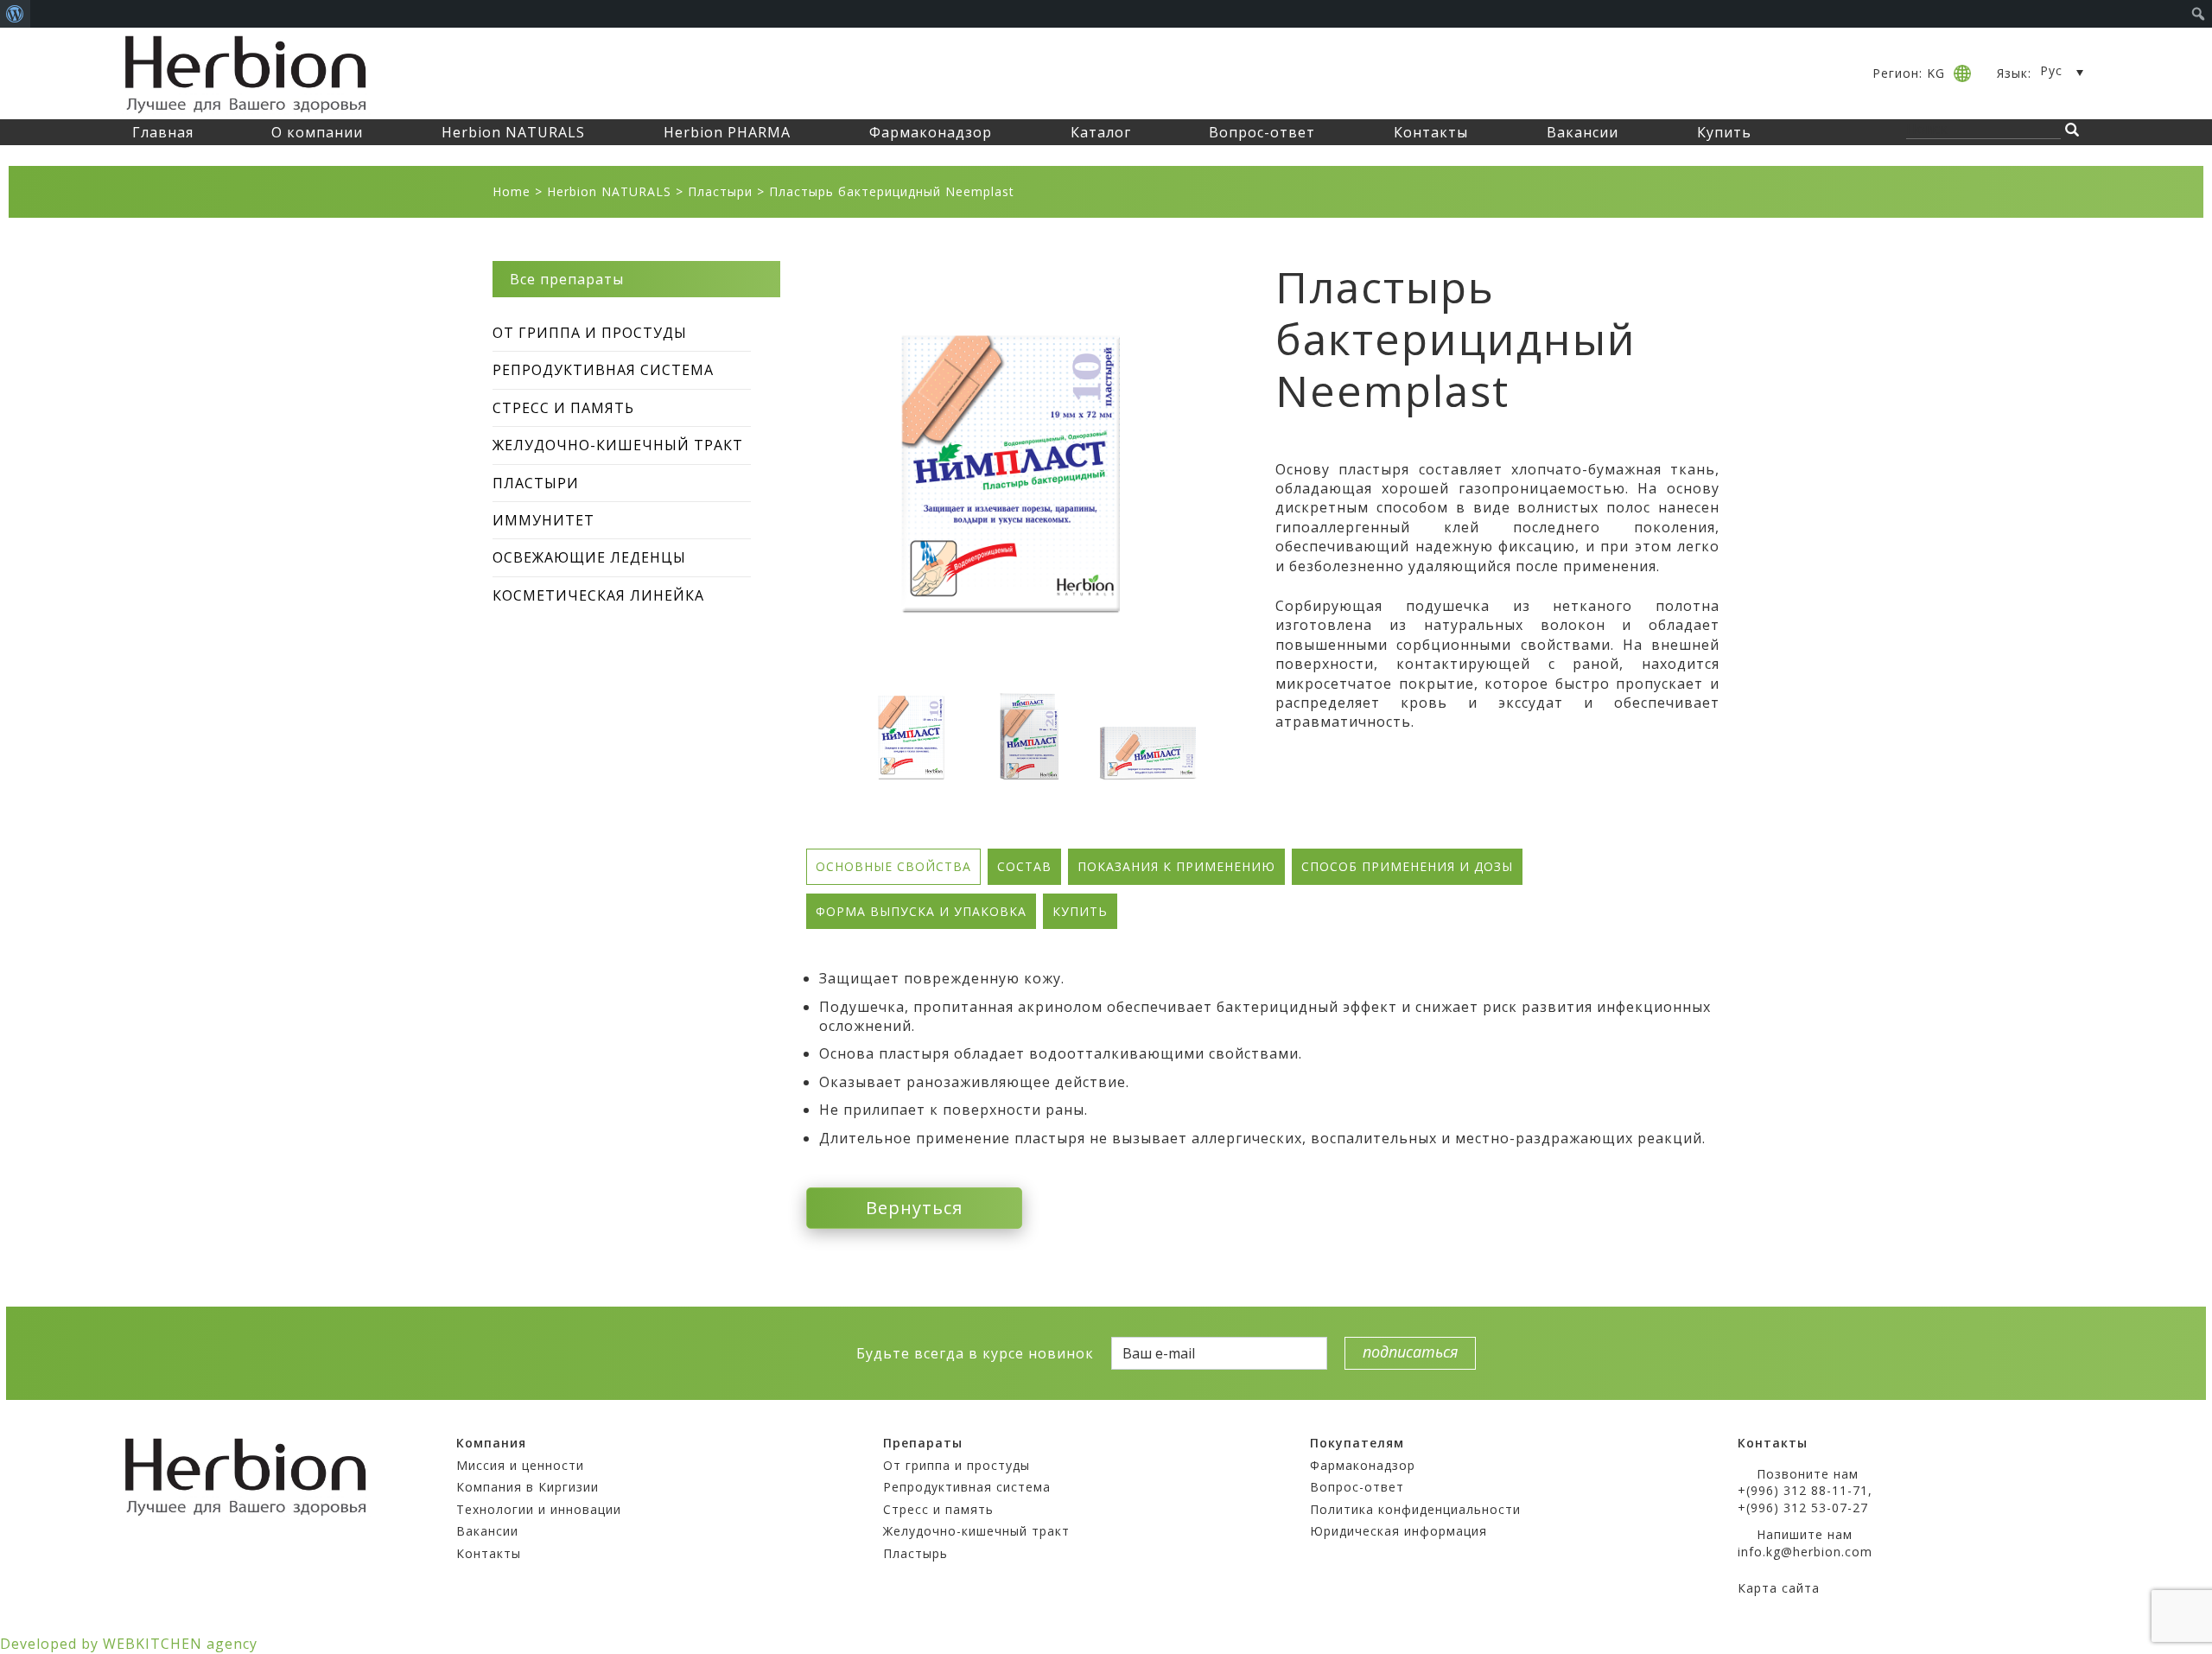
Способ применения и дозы (1407, 866)
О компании (317, 132)
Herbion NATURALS (513, 132)
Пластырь (915, 1553)
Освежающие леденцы (589, 557)
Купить (1724, 132)
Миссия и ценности (520, 1465)
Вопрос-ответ (1262, 132)
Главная (163, 132)
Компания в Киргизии (528, 1487)
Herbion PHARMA (727, 132)
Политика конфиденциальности (1415, 1509)
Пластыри (720, 191)
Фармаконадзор (931, 132)
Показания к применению (1176, 866)
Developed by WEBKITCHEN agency (129, 1644)
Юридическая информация (1398, 1531)
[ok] (745, 1352)
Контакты (1431, 132)
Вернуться (914, 1208)
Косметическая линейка (598, 595)
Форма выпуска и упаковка (921, 911)
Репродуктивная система (603, 370)
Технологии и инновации (539, 1509)
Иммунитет (543, 520)
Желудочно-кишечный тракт (618, 445)
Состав (1024, 866)
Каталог (1101, 132)
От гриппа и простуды (590, 333)
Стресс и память (563, 408)
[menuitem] (15, 14)
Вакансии (1583, 132)
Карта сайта (1779, 1588)
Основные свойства (893, 866)
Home (512, 191)
